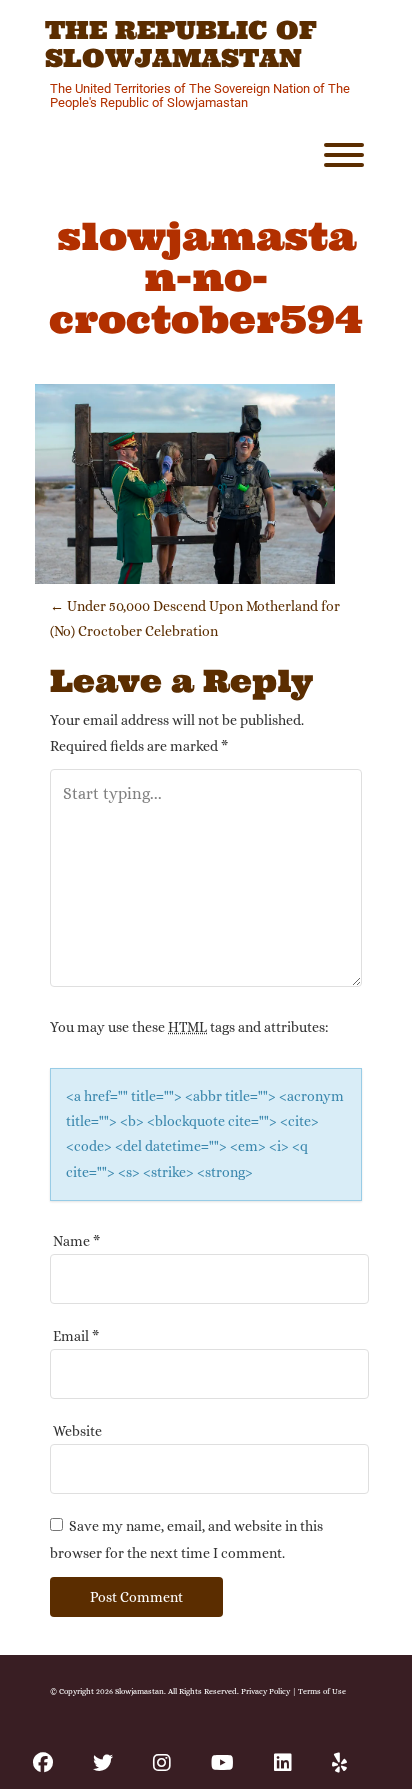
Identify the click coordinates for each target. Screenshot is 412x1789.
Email (76, 1336)
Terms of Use (322, 1691)
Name (76, 1241)
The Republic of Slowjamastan (181, 44)
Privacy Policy (265, 1691)
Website (77, 1431)
